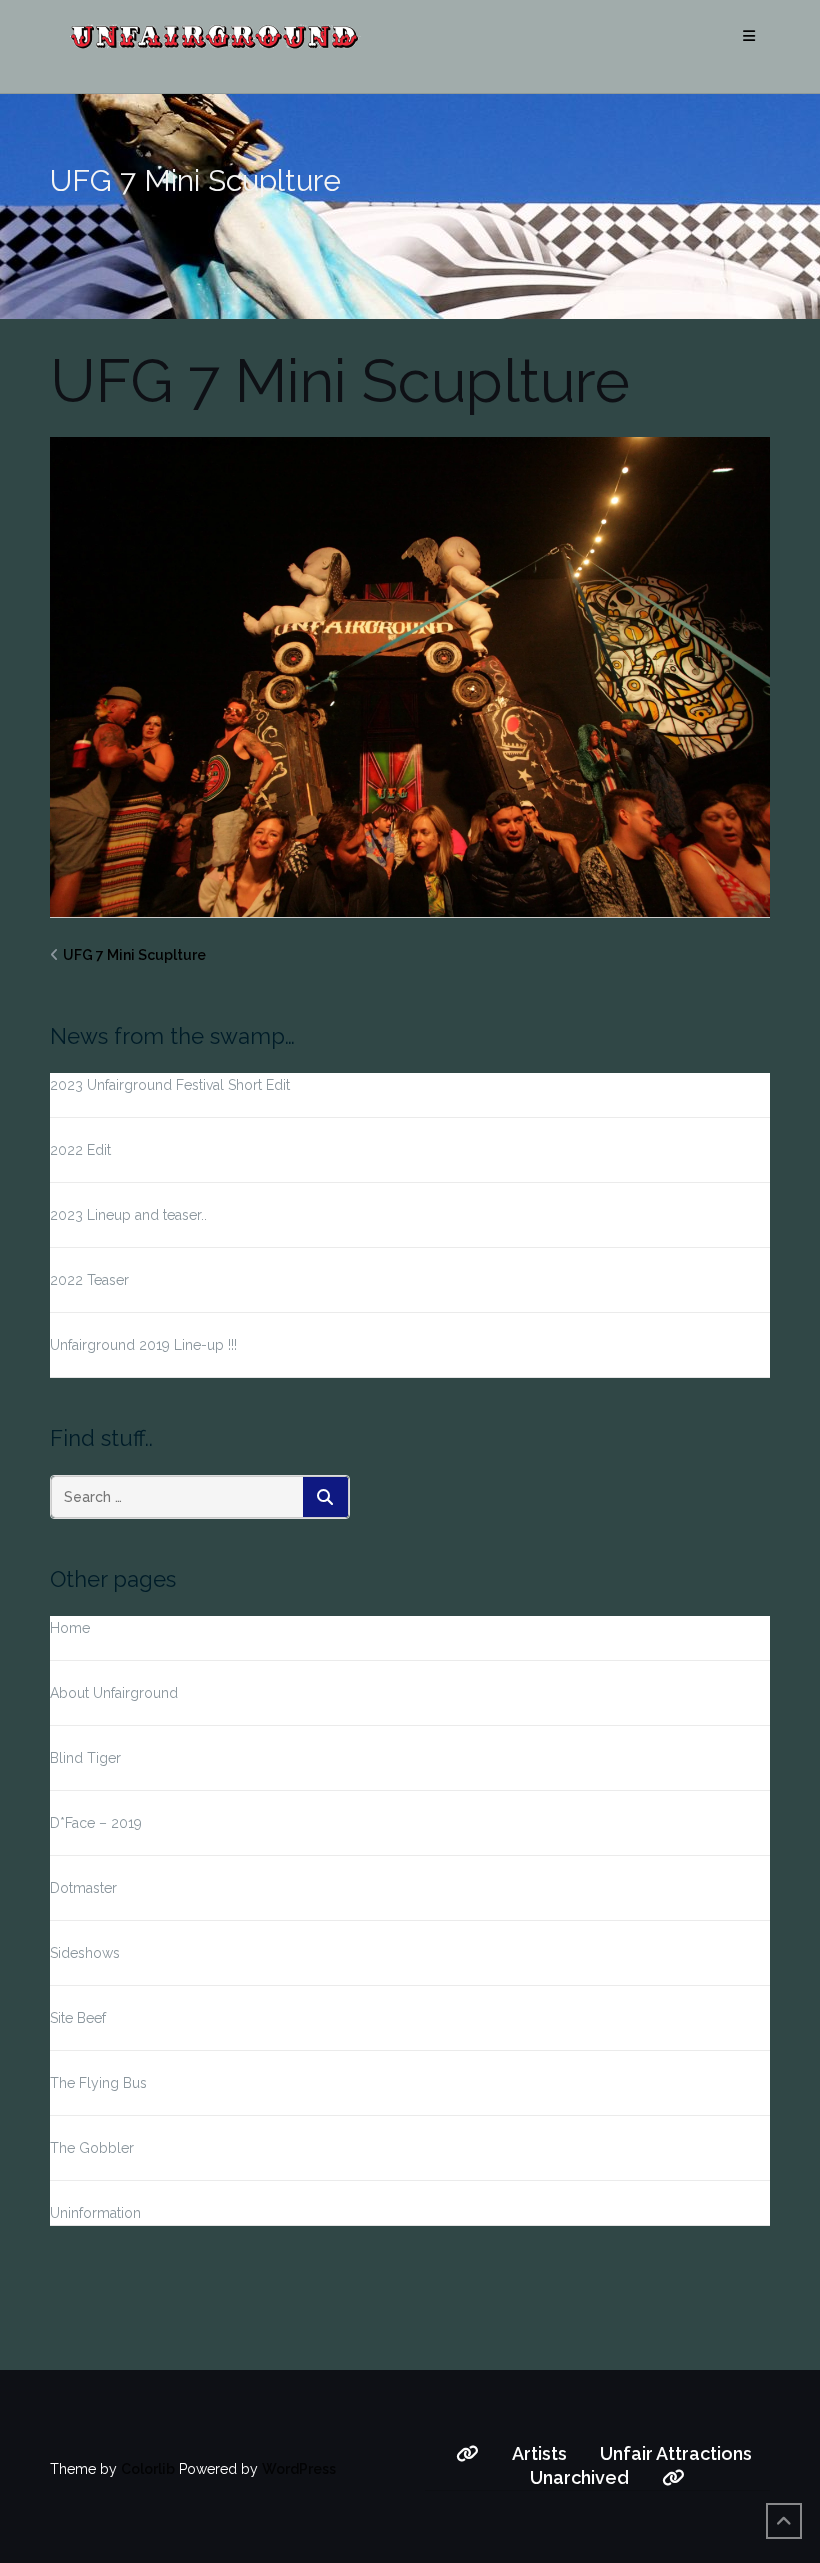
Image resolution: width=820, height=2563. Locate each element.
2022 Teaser (89, 1280)
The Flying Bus (98, 2083)
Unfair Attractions (676, 2453)
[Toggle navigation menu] (749, 36)
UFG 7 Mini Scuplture (134, 955)
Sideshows (85, 1953)
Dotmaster (83, 1888)
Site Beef (78, 2018)
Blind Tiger (85, 1758)
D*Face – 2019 (96, 1823)
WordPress (299, 2469)
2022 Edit (80, 1150)
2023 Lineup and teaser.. (128, 1215)
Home (70, 1628)
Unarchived (579, 2477)
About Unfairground (114, 1693)
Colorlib (148, 2469)
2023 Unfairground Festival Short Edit (170, 1085)
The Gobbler (92, 2148)
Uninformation (95, 2213)
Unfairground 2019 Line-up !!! (143, 1345)
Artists (539, 2453)
